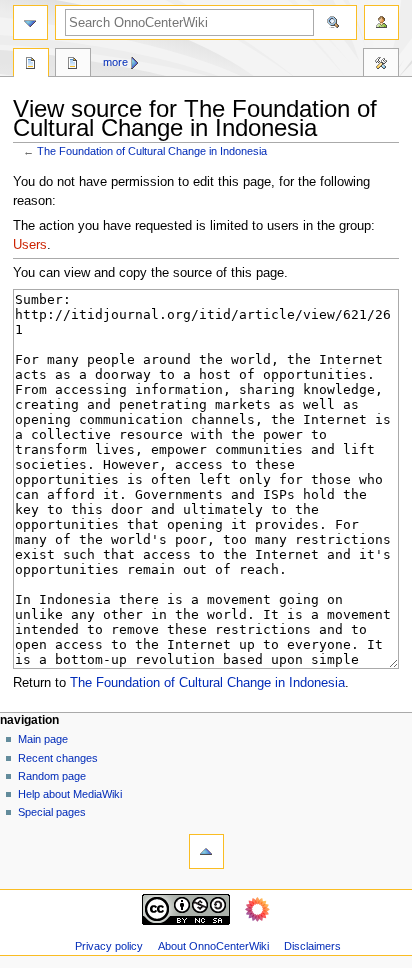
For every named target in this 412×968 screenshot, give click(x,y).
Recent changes (58, 758)
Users (30, 245)
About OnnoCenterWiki (213, 946)
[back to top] (206, 851)
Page (31, 65)
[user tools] (381, 22)
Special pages (52, 812)
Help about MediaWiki (70, 794)
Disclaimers (312, 946)
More (115, 62)
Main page (43, 739)
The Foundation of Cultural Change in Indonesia (152, 151)
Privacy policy (109, 946)
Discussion (73, 65)
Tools (381, 65)
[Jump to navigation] (30, 22)
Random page (52, 776)
